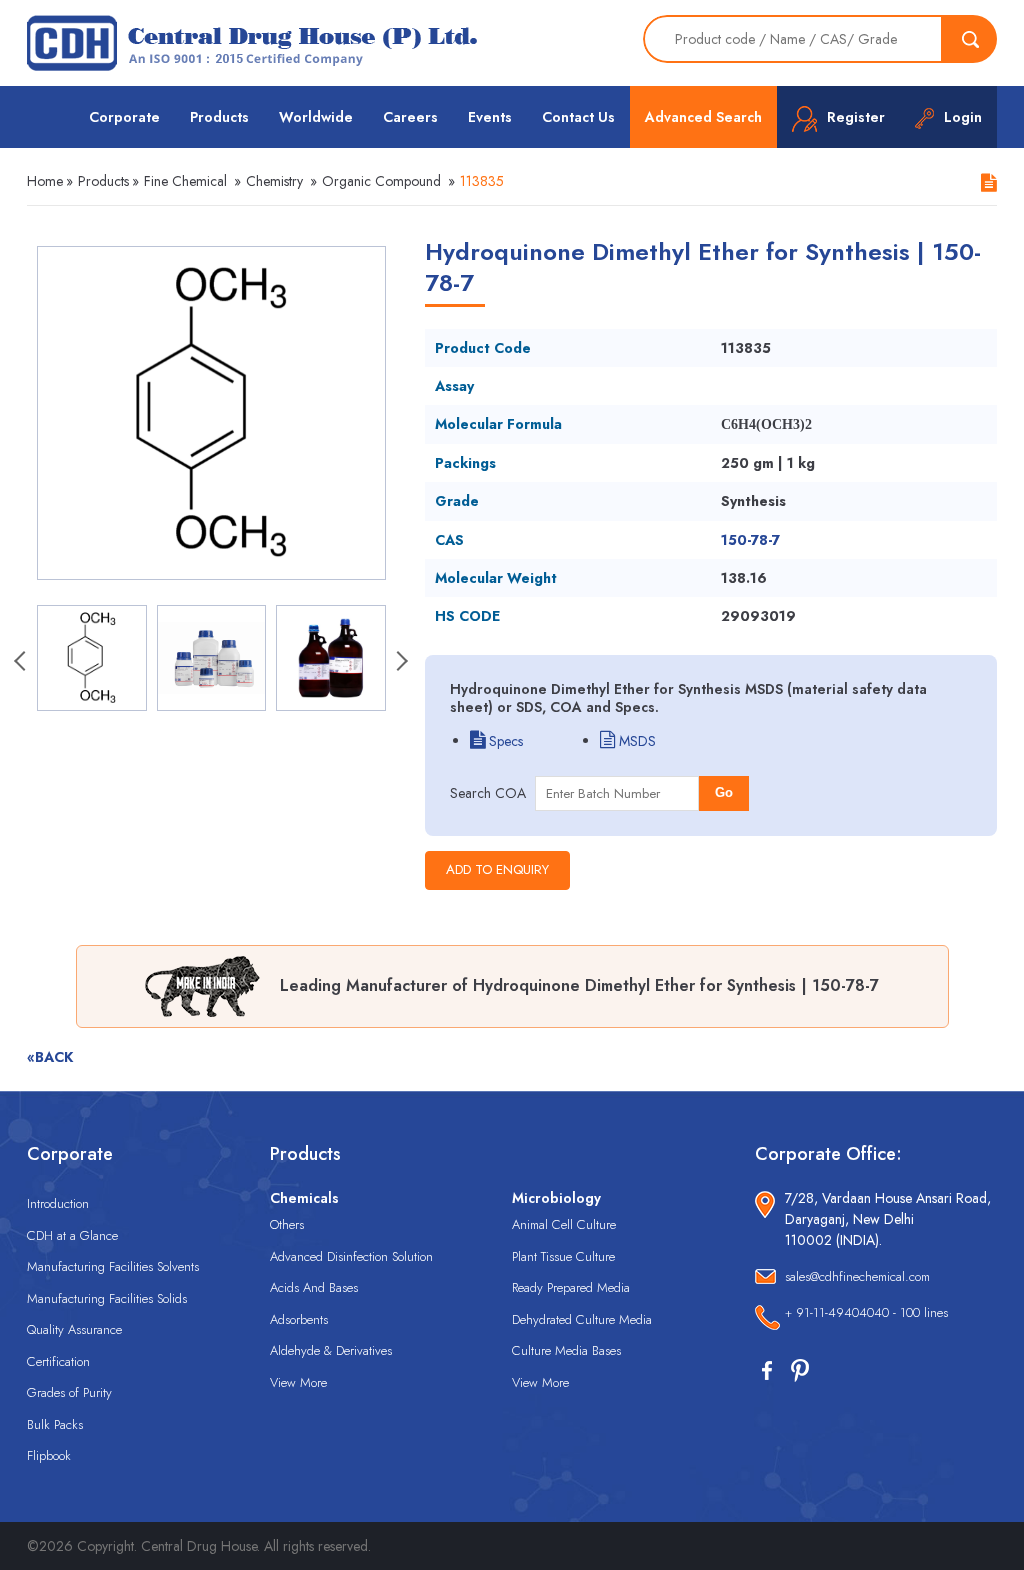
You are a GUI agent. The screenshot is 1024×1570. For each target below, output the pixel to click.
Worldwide (316, 117)
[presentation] (22, 663)
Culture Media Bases (566, 1350)
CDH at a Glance (72, 1235)
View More (298, 1382)
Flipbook (49, 1455)
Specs (504, 741)
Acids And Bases (314, 1287)
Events (490, 117)
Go (724, 792)
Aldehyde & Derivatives (331, 1350)
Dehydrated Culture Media (582, 1319)
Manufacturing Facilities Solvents (113, 1266)
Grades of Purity (69, 1392)
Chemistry (274, 181)
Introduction (58, 1203)
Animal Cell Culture (564, 1224)
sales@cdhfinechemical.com (857, 1276)
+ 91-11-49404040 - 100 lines (866, 1312)
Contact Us (578, 117)
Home (45, 181)
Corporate (124, 117)
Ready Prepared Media (571, 1287)
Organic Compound (381, 181)
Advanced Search (703, 117)
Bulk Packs (55, 1424)
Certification (58, 1361)
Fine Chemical (185, 181)
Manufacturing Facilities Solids (107, 1298)
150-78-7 (750, 540)
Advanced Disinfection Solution (351, 1256)
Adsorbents (299, 1319)
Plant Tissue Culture (563, 1256)
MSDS (635, 741)
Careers (410, 117)
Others (287, 1224)
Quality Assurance (74, 1329)
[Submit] (970, 39)
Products (219, 117)
